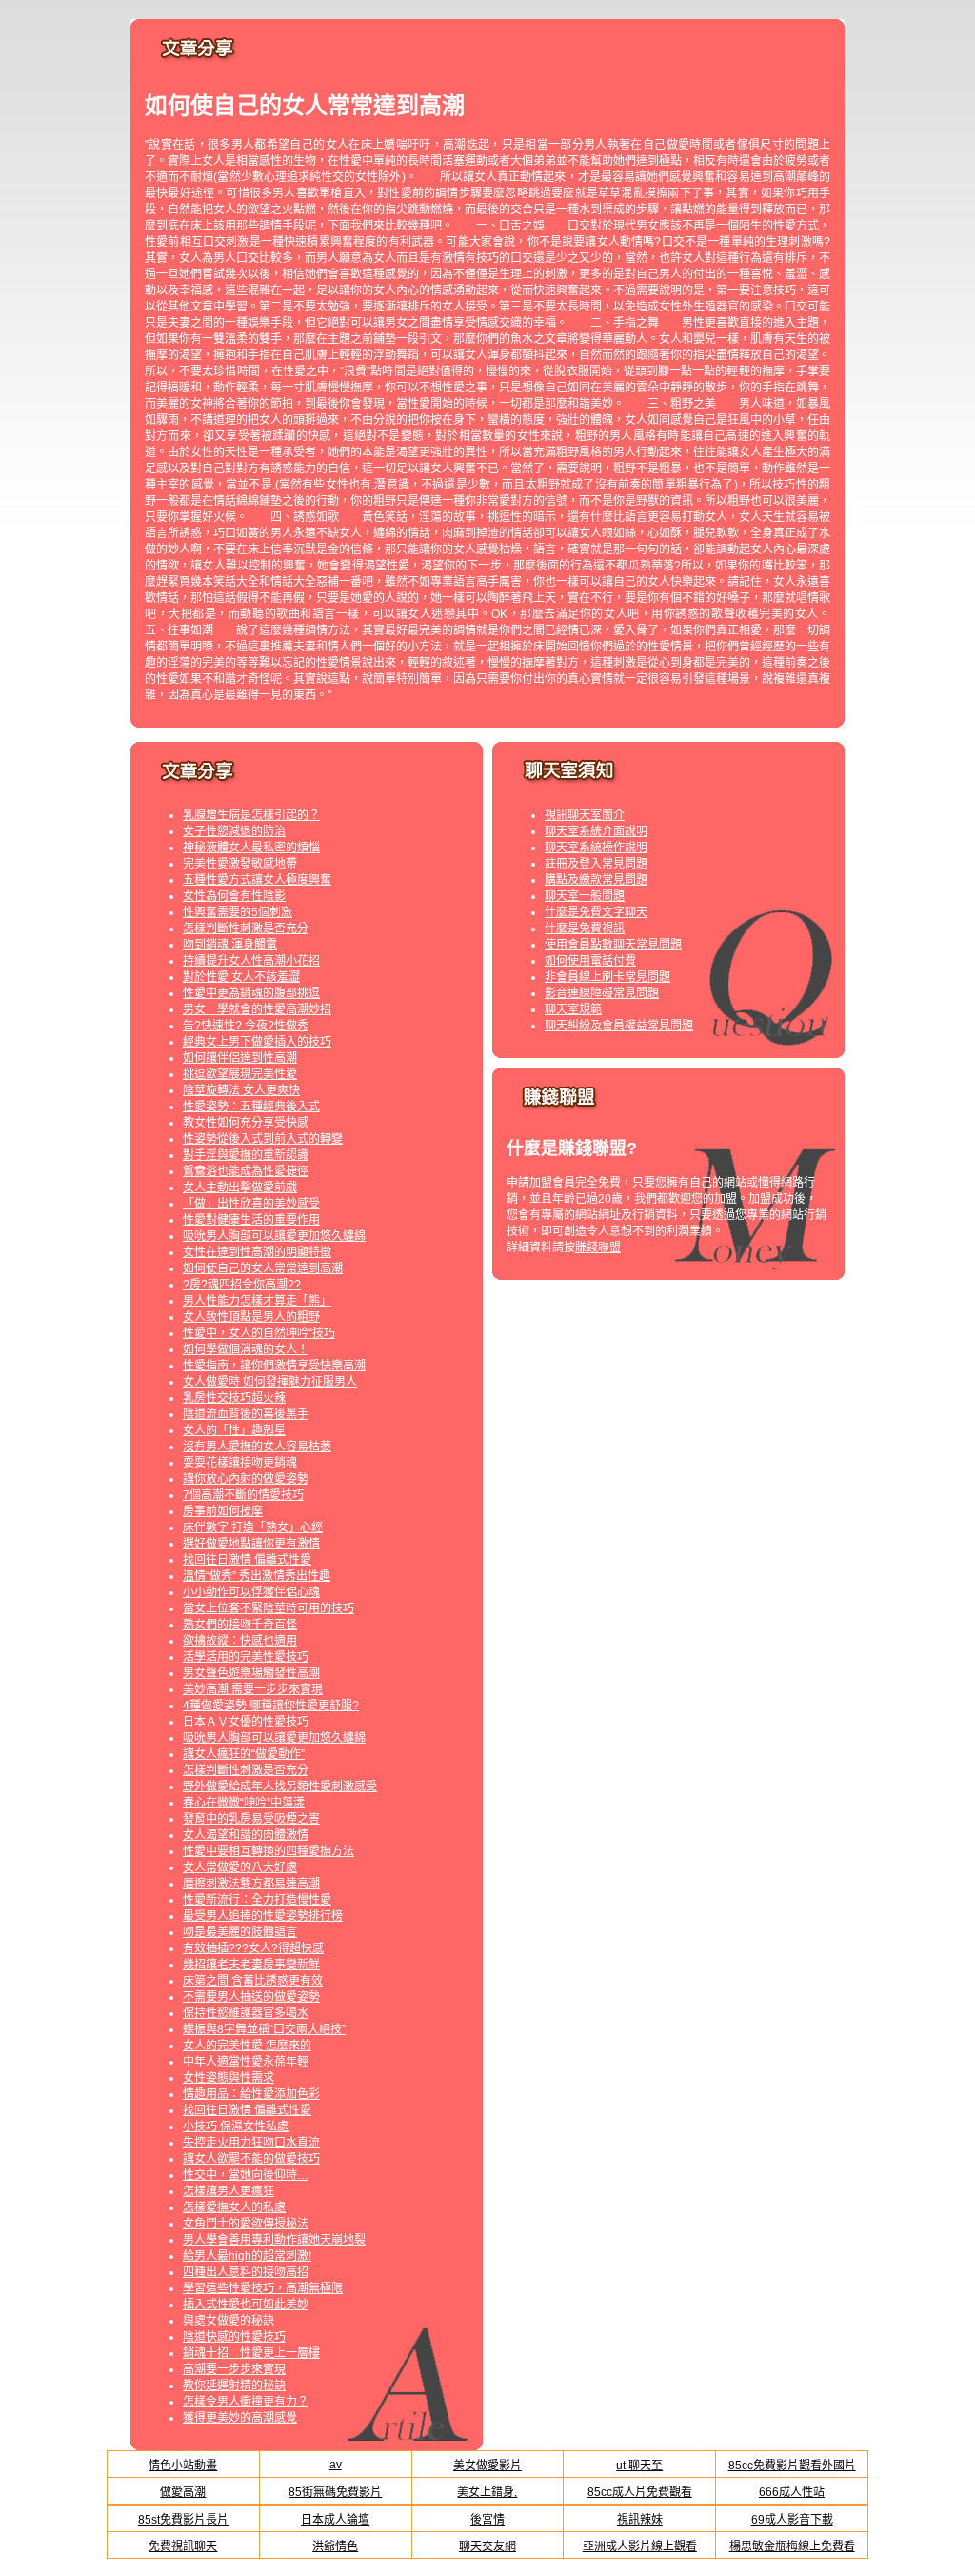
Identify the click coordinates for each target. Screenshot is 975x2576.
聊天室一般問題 (585, 896)
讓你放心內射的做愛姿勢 (246, 1479)
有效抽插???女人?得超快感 (253, 1948)
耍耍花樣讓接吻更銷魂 (240, 1463)
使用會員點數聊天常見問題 (613, 945)
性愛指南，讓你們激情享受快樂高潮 (274, 1366)
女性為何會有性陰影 (234, 896)
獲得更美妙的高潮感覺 (240, 2418)
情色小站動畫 (183, 2466)
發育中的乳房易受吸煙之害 (251, 1819)
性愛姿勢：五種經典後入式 (251, 1107)
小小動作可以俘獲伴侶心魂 (251, 1592)
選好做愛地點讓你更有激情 (251, 1544)
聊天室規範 (573, 1009)
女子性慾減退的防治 (234, 831)
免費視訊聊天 (183, 2546)
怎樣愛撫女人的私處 (234, 2207)
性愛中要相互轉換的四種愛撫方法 (269, 1851)
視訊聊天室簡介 (585, 815)
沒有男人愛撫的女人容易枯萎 (257, 1447)
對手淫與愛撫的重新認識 (246, 1155)
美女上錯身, (487, 2492)
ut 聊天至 (639, 2466)
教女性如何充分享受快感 (246, 1123)
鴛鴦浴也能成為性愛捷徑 (246, 1171)
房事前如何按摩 (223, 1511)
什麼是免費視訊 (585, 929)
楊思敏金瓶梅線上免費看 (792, 2546)
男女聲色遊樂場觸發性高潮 (251, 1673)
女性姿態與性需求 (229, 2078)
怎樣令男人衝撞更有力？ (246, 2402)
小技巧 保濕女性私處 (236, 2127)
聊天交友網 (487, 2546)
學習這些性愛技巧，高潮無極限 (263, 2288)
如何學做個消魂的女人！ (246, 1349)
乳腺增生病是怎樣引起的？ (251, 815)
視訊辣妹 (640, 2520)
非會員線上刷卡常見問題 (607, 977)
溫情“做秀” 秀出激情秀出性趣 (257, 1576)
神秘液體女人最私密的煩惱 (251, 848)
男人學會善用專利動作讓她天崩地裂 (274, 2240)
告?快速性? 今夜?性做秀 (246, 1026)
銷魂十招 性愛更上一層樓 (251, 2353)
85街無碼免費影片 (335, 2492)
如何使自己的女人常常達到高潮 (263, 1268)
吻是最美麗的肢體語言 (240, 1932)
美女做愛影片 (487, 2466)
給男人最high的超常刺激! (247, 2256)
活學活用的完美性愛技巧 (246, 1657)
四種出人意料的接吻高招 (246, 2272)
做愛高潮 (183, 2492)
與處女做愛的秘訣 (229, 2321)
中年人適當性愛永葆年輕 (246, 2062)
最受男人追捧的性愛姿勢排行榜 (263, 1916)
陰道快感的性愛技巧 (234, 2337)
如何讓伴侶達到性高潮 (240, 1058)
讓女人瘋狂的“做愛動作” (244, 1754)
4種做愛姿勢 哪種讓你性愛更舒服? (271, 1706)
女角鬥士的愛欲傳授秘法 (246, 2224)
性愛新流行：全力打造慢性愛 (257, 1900)
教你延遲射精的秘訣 (234, 2386)
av (336, 2465)
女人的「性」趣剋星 (234, 1430)
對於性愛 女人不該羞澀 (241, 977)
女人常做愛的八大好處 (240, 1867)
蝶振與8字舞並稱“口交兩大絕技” (264, 2029)
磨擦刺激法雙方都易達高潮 (251, 1884)
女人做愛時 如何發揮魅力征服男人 (270, 1382)
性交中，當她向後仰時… (246, 2175)
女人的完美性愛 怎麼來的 (247, 2046)
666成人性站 (792, 2492)
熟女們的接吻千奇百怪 (240, 1625)
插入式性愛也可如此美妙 (246, 2305)
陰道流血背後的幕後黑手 (246, 1414)
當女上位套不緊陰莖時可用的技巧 (269, 1608)
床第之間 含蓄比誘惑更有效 (253, 1981)
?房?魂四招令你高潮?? (242, 1285)
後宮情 (487, 2520)
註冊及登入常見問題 (596, 864)
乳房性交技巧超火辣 (234, 1398)
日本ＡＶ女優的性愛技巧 (246, 1722)
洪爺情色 (335, 2546)
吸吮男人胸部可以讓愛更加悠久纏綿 (274, 1236)
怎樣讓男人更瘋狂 (229, 2191)
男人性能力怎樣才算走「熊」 (257, 1301)
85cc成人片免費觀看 (640, 2492)
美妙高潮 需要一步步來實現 (253, 1689)
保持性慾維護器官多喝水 (246, 2013)
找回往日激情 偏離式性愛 (247, 1560)
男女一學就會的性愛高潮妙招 (257, 1009)
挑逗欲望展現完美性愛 (240, 1074)
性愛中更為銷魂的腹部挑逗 (251, 993)
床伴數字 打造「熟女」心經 (253, 1528)
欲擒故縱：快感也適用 (240, 1641)
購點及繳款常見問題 (596, 880)
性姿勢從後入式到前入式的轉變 (263, 1139)
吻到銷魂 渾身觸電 (230, 945)
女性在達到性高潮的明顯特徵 (257, 1252)
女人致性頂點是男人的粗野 (251, 1317)
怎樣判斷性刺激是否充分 (246, 929)
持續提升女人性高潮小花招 (251, 961)
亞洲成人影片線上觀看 (640, 2546)
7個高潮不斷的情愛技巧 (243, 1495)
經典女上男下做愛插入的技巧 (257, 1042)
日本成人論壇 (335, 2520)
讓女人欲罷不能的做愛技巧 (251, 2159)
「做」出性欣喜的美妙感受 (251, 1204)
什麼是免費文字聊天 (596, 912)
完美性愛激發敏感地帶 (240, 864)
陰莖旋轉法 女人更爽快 (241, 1090)
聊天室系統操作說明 (596, 848)
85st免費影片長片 (183, 2520)
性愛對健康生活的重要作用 (251, 1220)
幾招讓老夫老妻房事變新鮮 (251, 1965)
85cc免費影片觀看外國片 (792, 2466)
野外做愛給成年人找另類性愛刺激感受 (280, 1787)
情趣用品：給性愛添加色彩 (251, 2094)
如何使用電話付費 (590, 961)
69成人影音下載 (792, 2520)
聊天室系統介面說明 (596, 831)
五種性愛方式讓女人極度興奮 (257, 880)
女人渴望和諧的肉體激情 (246, 1835)
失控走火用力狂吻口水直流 (251, 2143)
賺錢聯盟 (598, 1248)
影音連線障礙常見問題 (602, 993)
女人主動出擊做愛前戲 (240, 1188)
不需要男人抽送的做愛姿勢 (251, 1997)
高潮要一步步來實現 (234, 2369)
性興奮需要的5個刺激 (238, 912)
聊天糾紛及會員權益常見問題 (619, 1026)
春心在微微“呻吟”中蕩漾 (244, 1803)
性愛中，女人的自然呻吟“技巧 (259, 1333)
